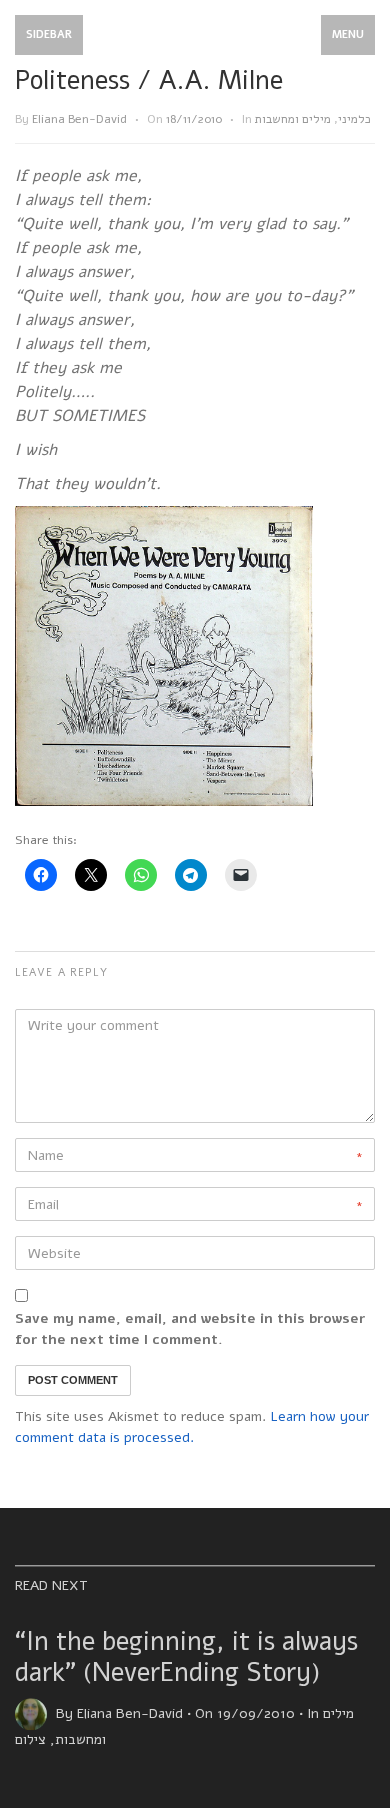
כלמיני (354, 119)
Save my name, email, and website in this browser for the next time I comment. (190, 1329)
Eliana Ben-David (79, 119)
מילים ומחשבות (293, 119)
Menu (348, 34)
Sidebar (49, 34)
